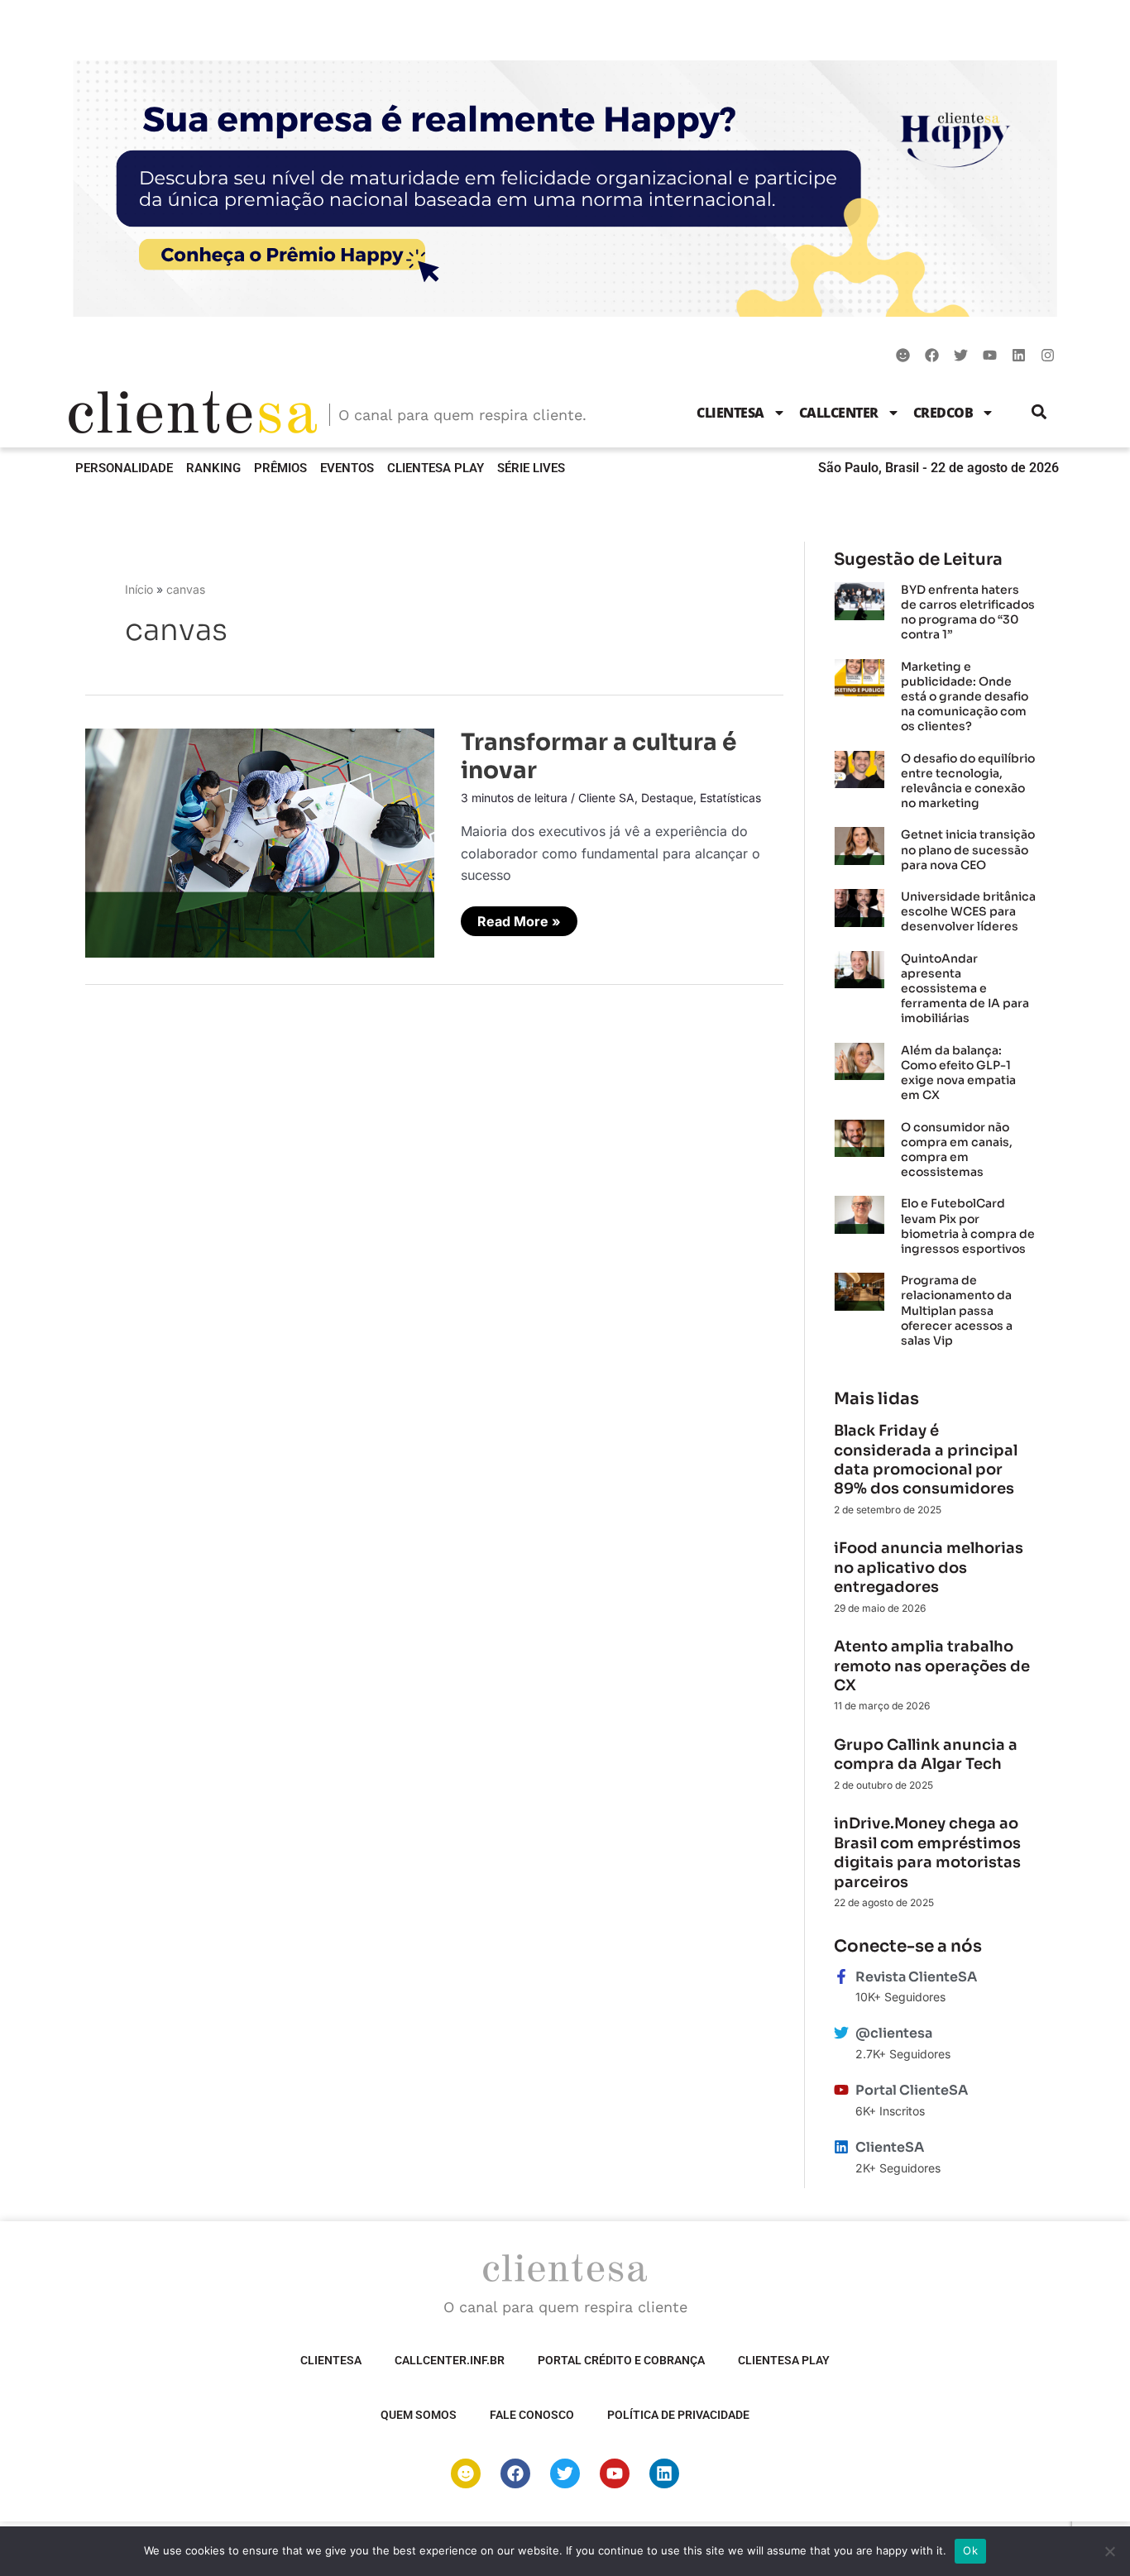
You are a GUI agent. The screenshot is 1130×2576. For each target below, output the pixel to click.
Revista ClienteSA (916, 1977)
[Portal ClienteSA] (841, 2090)
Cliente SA (606, 798)
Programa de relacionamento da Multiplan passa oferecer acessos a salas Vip (957, 1310)
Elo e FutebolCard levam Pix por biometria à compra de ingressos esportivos (968, 1226)
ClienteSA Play (436, 468)
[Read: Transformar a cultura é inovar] (260, 842)
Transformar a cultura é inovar (599, 756)
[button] (1039, 412)
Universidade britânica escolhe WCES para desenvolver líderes (968, 911)
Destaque (667, 798)
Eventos (347, 468)
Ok (970, 2550)
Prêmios (280, 468)
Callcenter (839, 413)
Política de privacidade (678, 2415)
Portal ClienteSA (912, 2090)
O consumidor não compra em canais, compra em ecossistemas (957, 1150)
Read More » (519, 918)
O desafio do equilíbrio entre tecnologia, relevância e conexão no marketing (968, 781)
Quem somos (419, 2415)
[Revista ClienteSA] (841, 1976)
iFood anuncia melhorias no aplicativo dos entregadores (929, 1568)
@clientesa (894, 2033)
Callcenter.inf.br (450, 2360)
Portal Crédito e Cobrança (621, 2360)
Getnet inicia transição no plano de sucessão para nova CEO (968, 849)
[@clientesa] (841, 2033)
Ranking (213, 468)
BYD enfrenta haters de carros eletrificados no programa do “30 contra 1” (968, 612)
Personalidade (124, 468)
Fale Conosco (532, 2415)
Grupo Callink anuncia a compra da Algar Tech (926, 1754)
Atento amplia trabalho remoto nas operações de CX (932, 1666)
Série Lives (531, 468)
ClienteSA (730, 413)
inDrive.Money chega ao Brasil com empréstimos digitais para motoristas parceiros (927, 1852)
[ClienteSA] (841, 2147)
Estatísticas (730, 798)
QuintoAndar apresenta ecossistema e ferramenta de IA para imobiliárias (965, 989)
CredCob (943, 413)
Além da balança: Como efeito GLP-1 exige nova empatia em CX (958, 1073)
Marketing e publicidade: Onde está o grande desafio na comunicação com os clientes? (965, 697)
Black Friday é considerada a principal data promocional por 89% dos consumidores (926, 1460)
